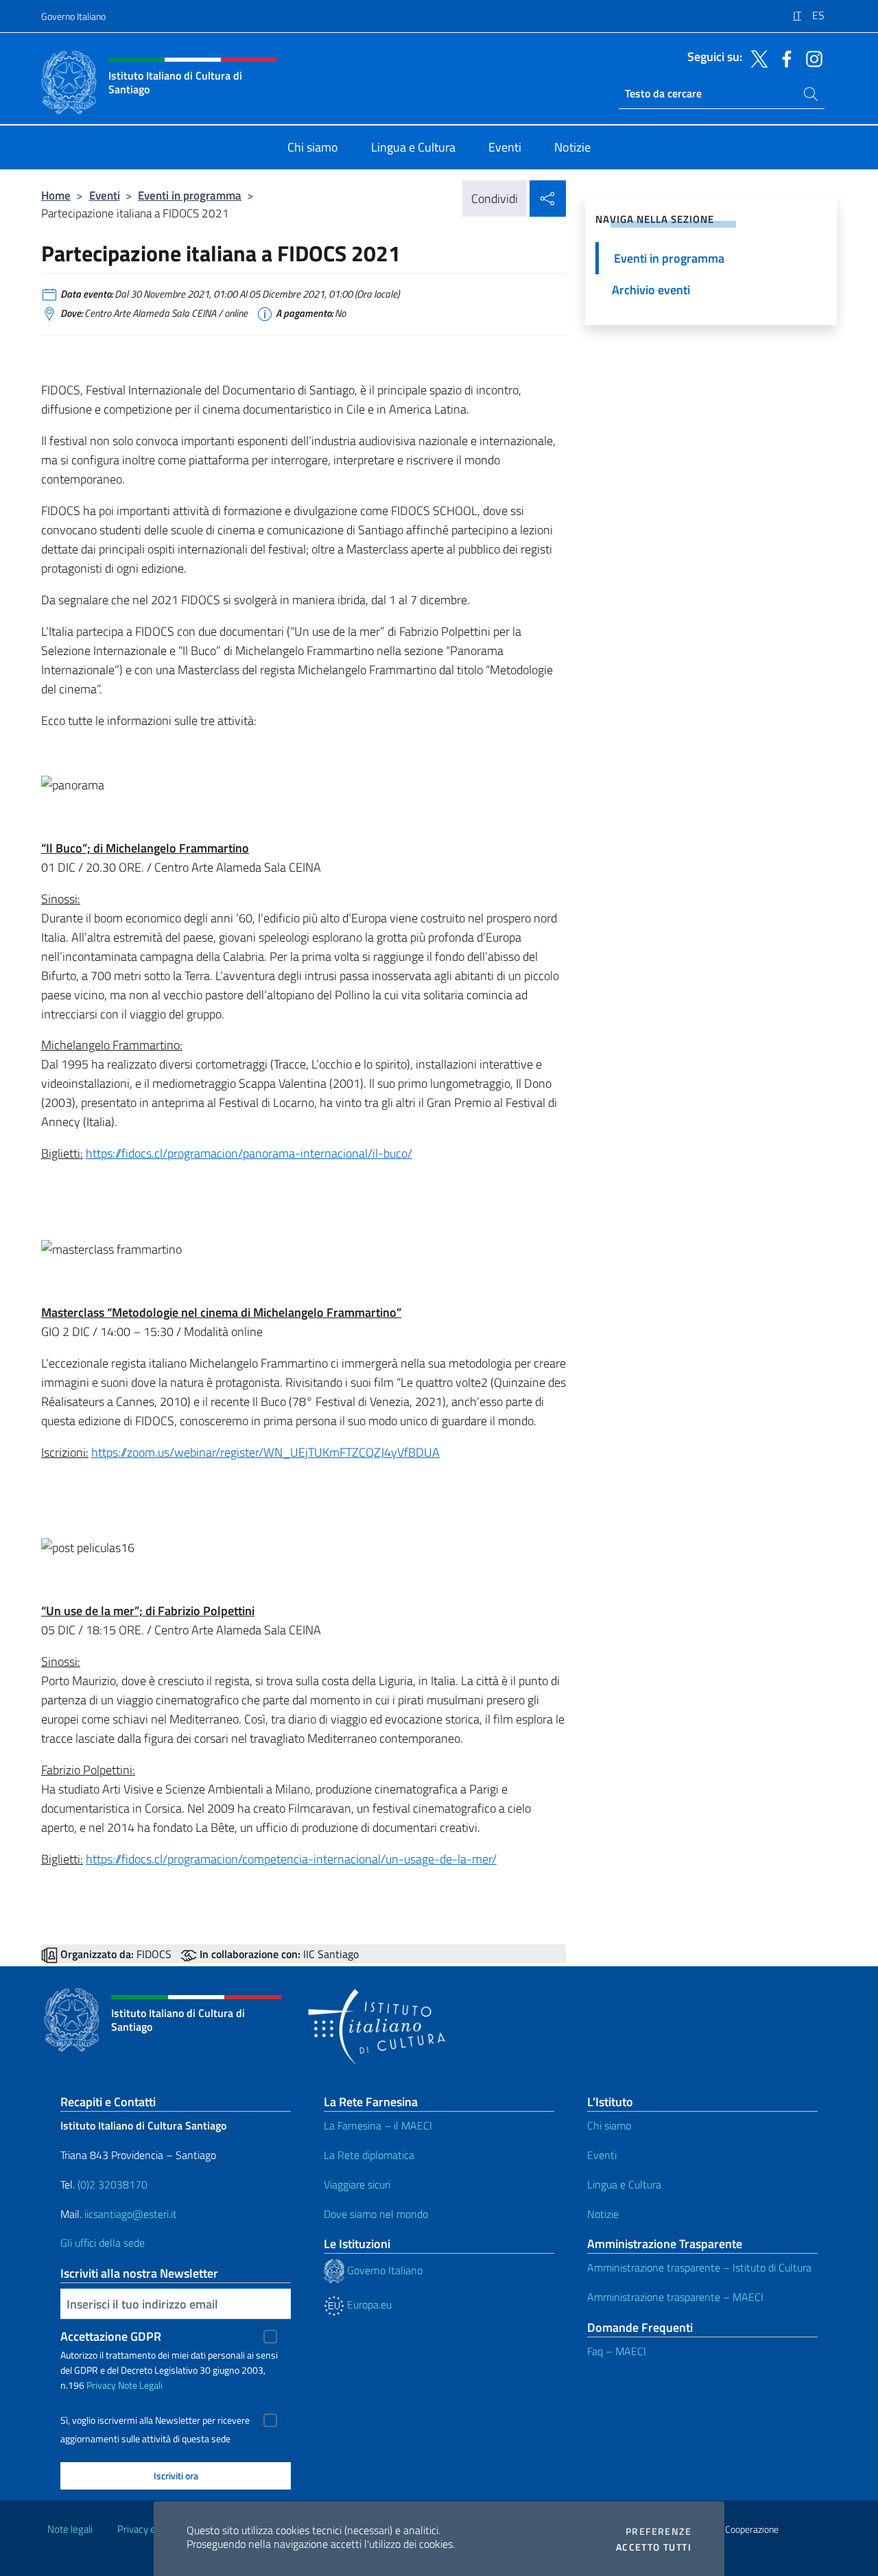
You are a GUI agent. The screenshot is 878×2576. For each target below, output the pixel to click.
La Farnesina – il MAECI (378, 2125)
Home (56, 195)
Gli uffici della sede (103, 2243)
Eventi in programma (190, 195)
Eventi (105, 195)
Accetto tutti (654, 2547)
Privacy (101, 2385)
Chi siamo (609, 2125)
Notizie (603, 2214)
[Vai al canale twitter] (756, 58)
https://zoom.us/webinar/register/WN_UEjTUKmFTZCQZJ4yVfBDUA (265, 1452)
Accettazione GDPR (111, 2336)
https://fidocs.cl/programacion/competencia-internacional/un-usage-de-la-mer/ (291, 1859)
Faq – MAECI (617, 2351)
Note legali (70, 2529)
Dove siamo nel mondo (376, 2214)
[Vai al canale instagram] (811, 58)
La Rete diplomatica (369, 2155)
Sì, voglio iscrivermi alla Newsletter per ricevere (155, 2420)
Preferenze (658, 2531)
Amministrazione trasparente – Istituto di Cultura (699, 2267)
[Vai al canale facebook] (783, 58)
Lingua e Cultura (624, 2184)
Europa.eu (368, 2304)
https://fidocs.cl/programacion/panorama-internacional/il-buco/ (249, 1153)
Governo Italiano (73, 16)
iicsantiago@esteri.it (131, 2214)
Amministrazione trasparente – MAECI (675, 2297)
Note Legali (140, 2385)
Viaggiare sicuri (357, 2184)
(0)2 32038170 (112, 2184)
